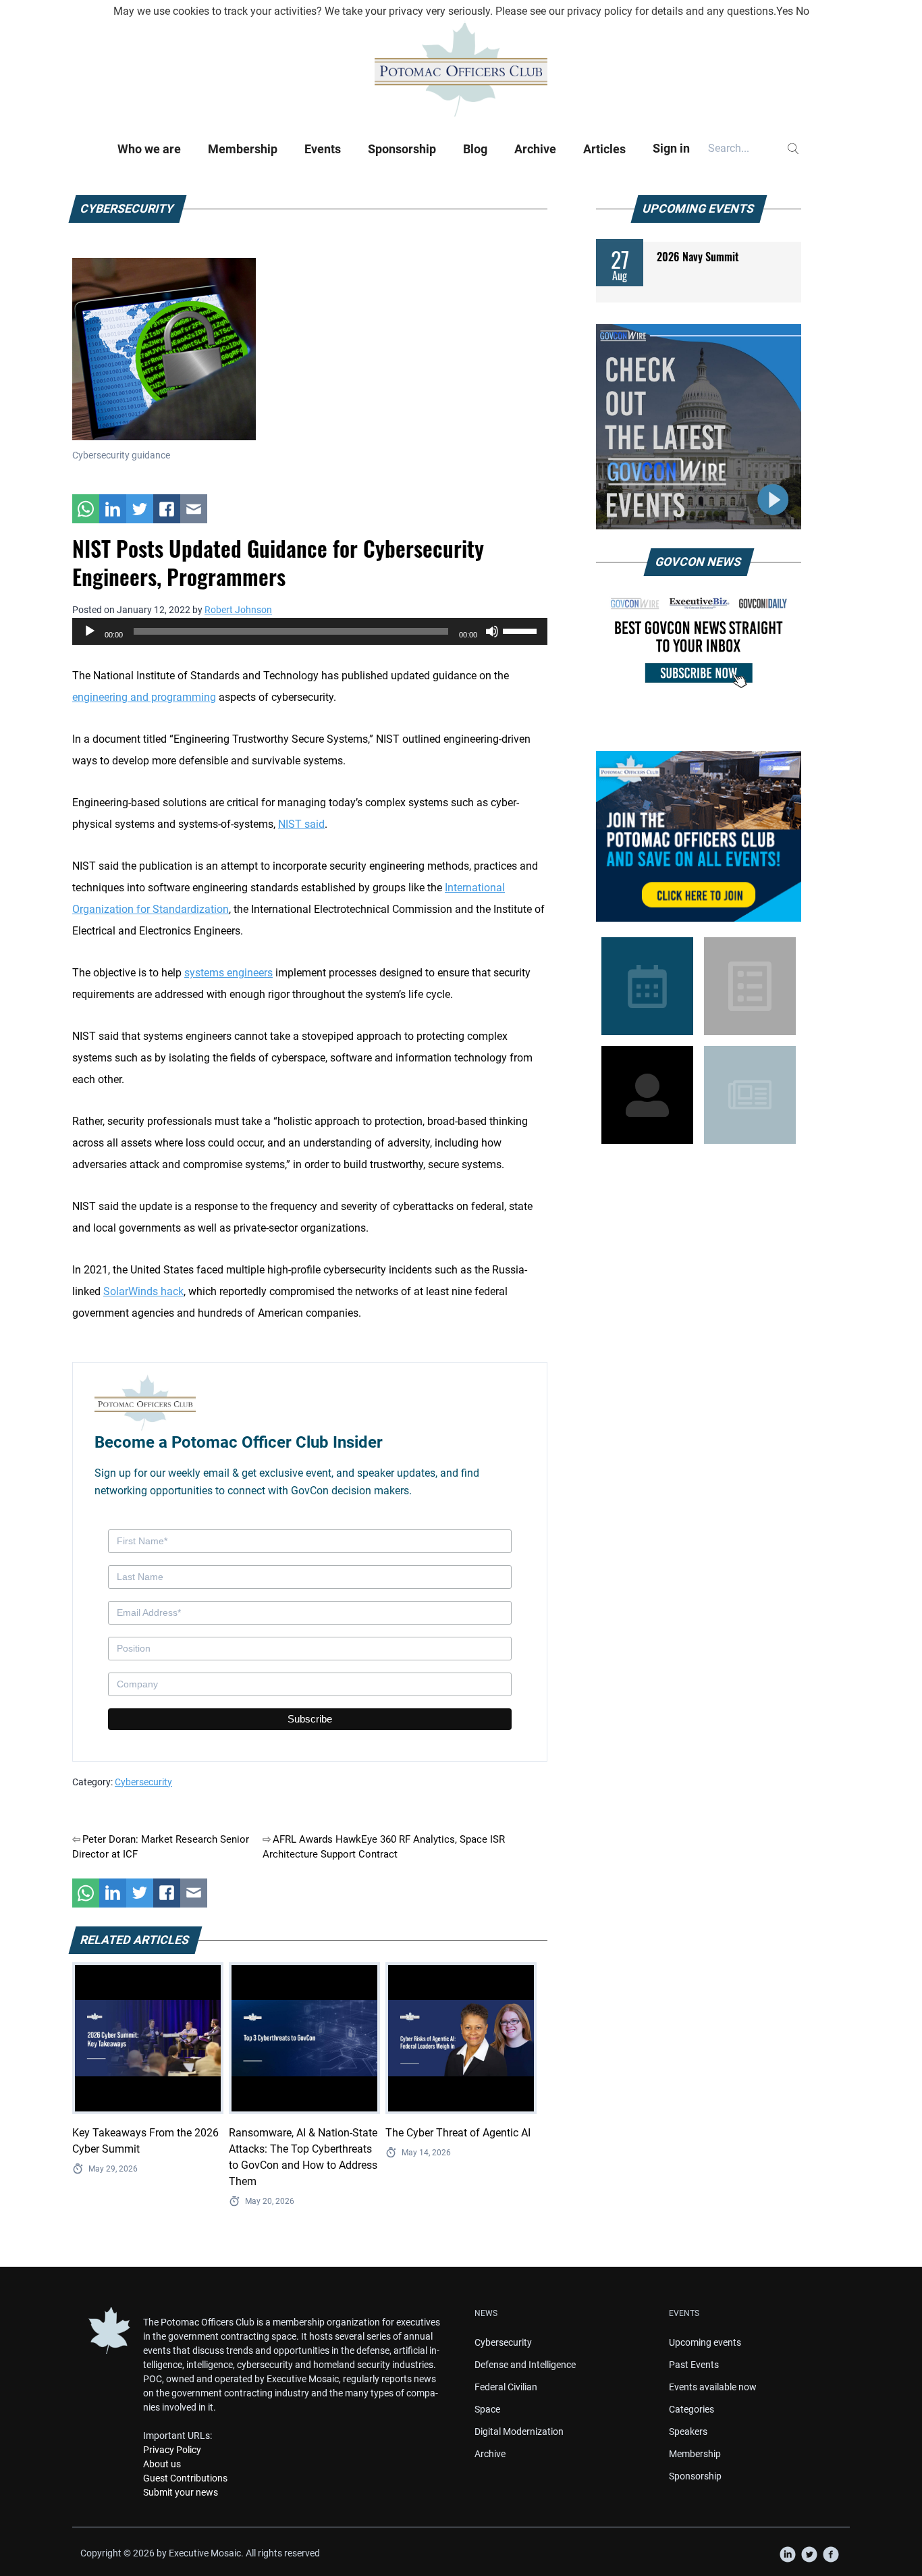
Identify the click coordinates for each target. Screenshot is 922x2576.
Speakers (688, 2432)
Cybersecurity (143, 1782)
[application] (310, 631)
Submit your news (181, 2492)
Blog (475, 149)
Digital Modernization (519, 2432)
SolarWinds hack (143, 1291)
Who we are (149, 149)
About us (162, 2464)
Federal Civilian (506, 2387)
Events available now (713, 2387)
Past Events (694, 2365)
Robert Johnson (238, 610)
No (803, 11)
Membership (243, 149)
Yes (785, 11)
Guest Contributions (185, 2478)
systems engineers (228, 973)
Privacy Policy (172, 2450)
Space (487, 2409)
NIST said (301, 824)
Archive (535, 149)
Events (323, 149)
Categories (691, 2409)
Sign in (671, 148)
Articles (604, 149)
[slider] (522, 630)
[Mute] (492, 631)
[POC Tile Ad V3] (699, 836)
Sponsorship (402, 149)
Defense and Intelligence (525, 2365)
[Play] (90, 631)
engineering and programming (144, 697)
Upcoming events (705, 2342)
